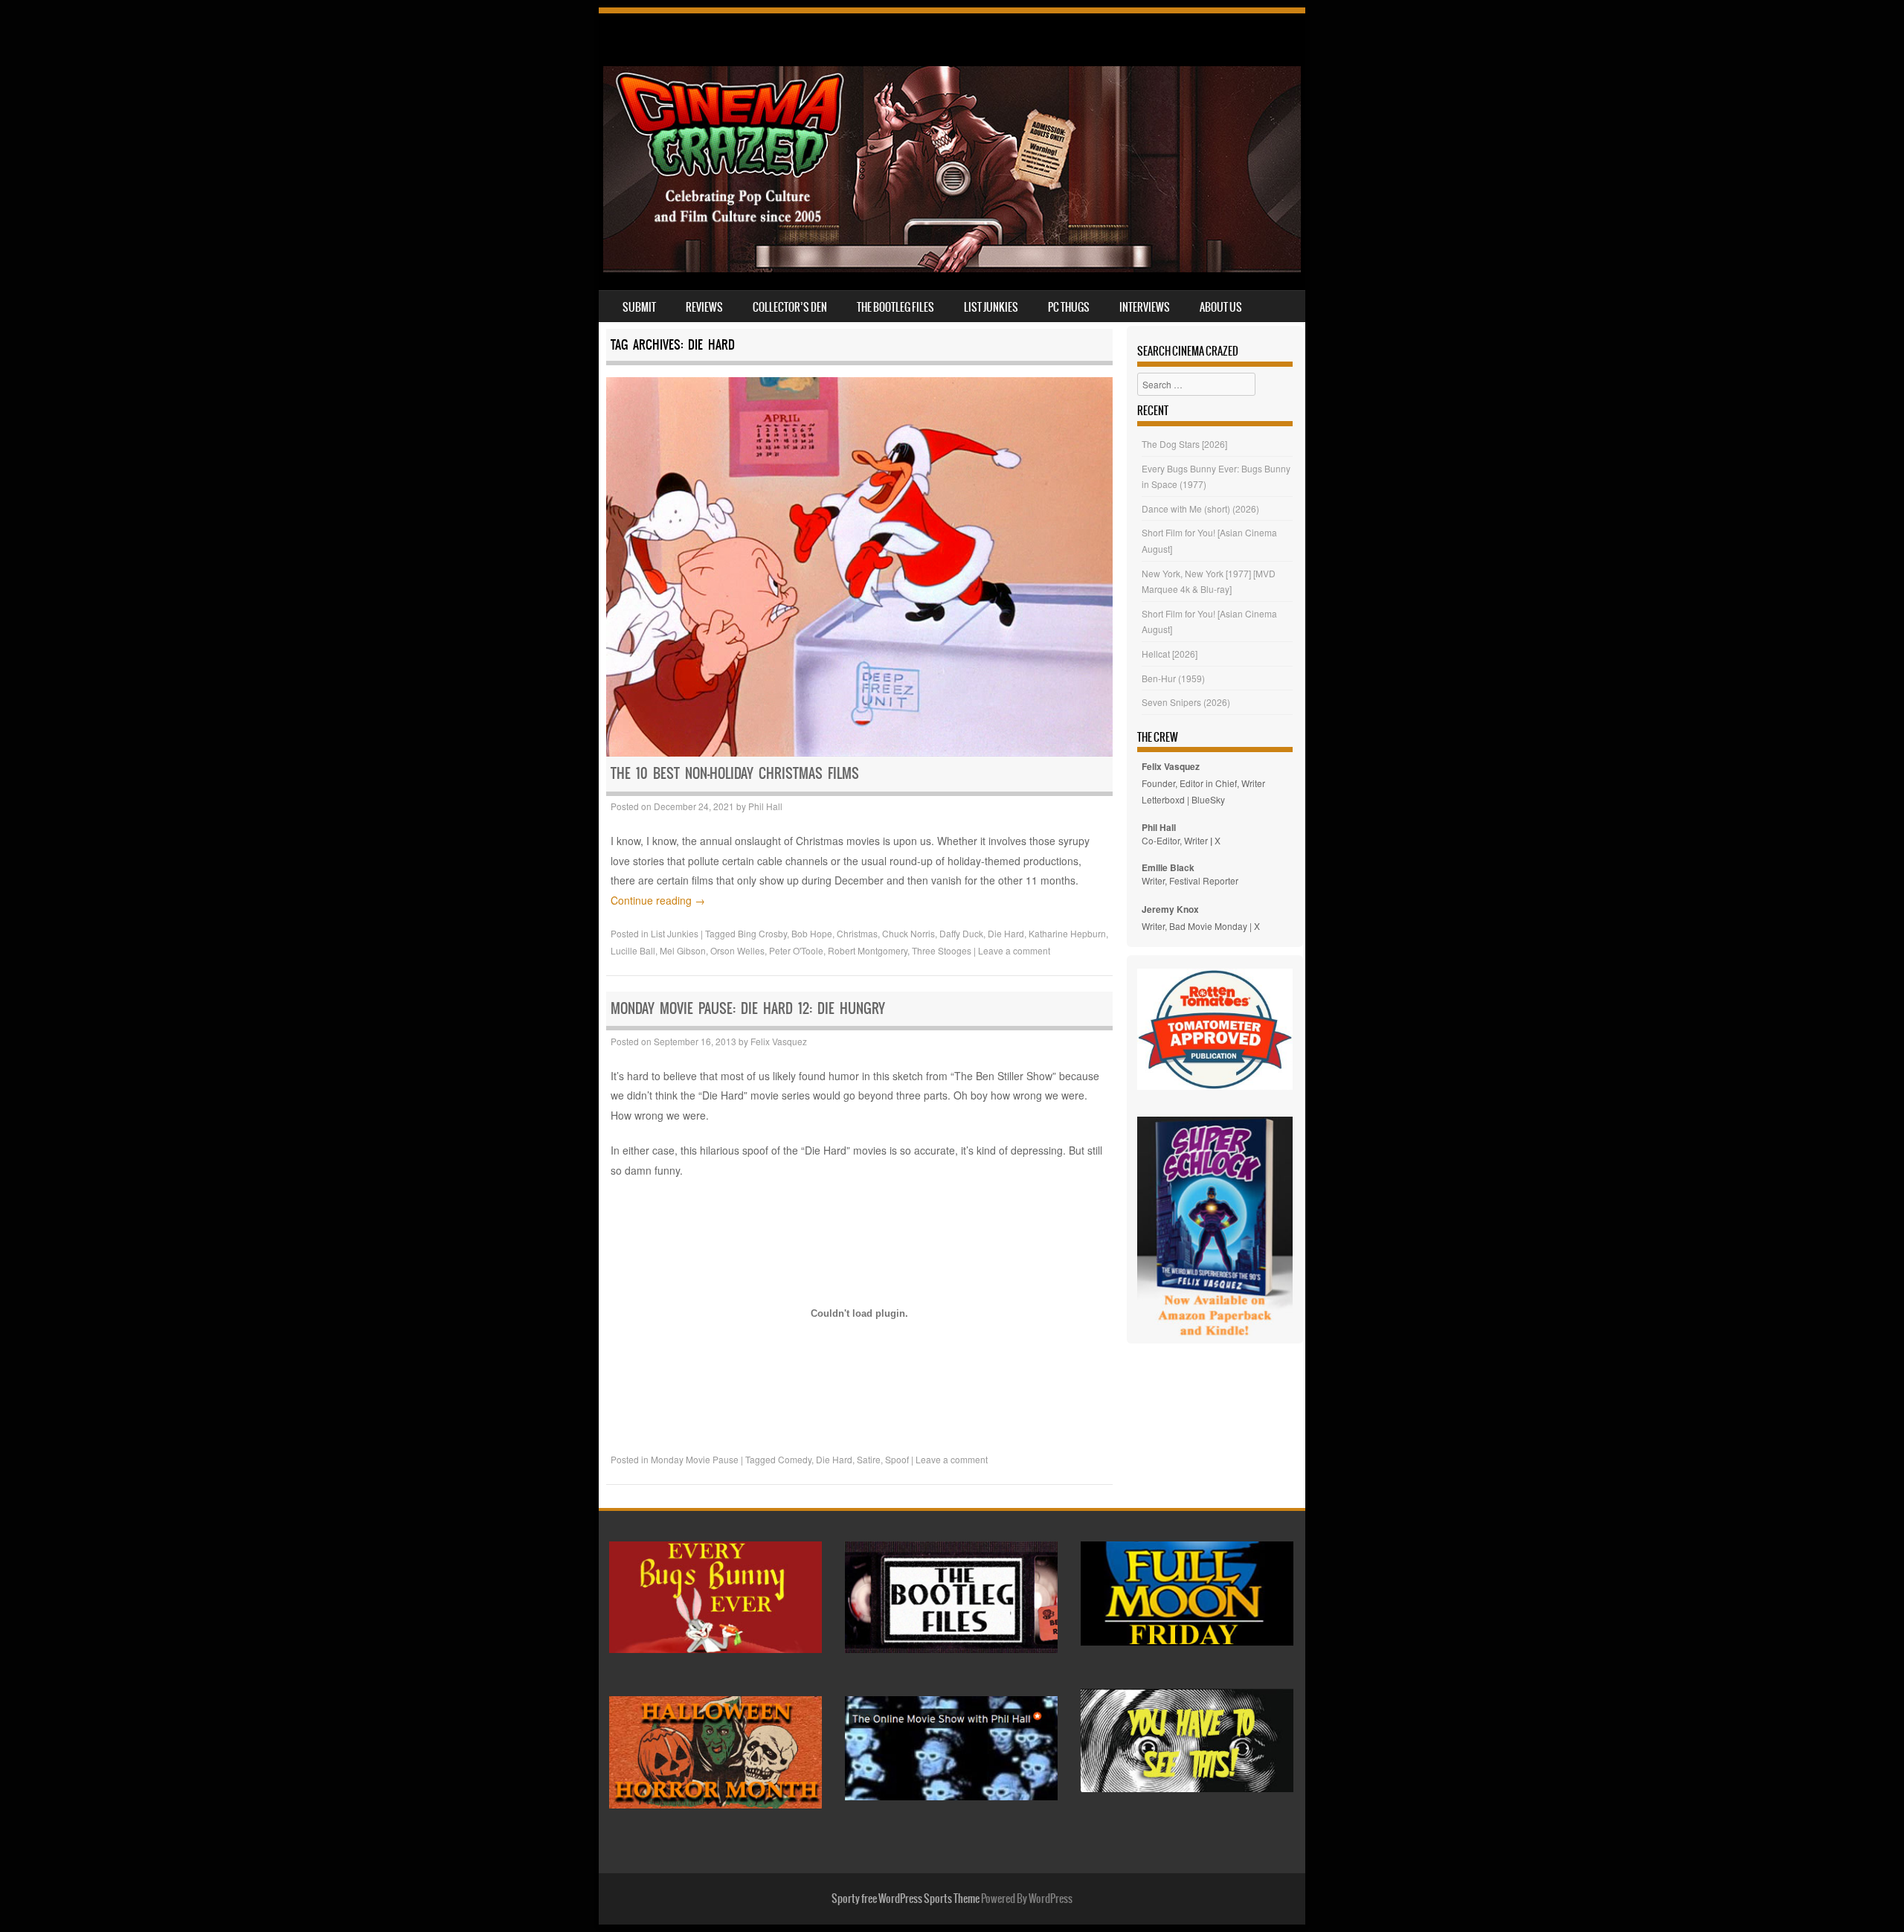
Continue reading (658, 900)
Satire (869, 1459)
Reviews (704, 307)
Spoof (897, 1459)
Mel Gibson (683, 950)
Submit (639, 307)
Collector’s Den (790, 307)
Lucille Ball (633, 950)
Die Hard (1006, 933)
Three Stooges (942, 950)
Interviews (1145, 307)
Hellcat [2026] (1170, 654)
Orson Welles (737, 950)
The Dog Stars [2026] (1184, 444)
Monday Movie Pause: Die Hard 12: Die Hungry (748, 1008)
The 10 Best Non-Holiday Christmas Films (735, 773)
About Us (1221, 307)
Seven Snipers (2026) (1186, 702)
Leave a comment (1014, 950)
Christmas (857, 933)
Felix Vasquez (779, 1041)
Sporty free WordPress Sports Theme (906, 1899)
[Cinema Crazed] (952, 268)
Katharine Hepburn (1067, 933)
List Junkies (991, 307)
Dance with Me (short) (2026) (1200, 508)
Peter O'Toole (796, 950)
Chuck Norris (908, 933)
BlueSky (1208, 799)
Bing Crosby (762, 933)
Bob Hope (812, 933)
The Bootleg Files (895, 307)
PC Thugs (1069, 307)
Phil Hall (765, 806)
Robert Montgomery (868, 950)
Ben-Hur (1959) (1173, 678)
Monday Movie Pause (695, 1459)
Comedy (795, 1459)
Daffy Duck (961, 933)
